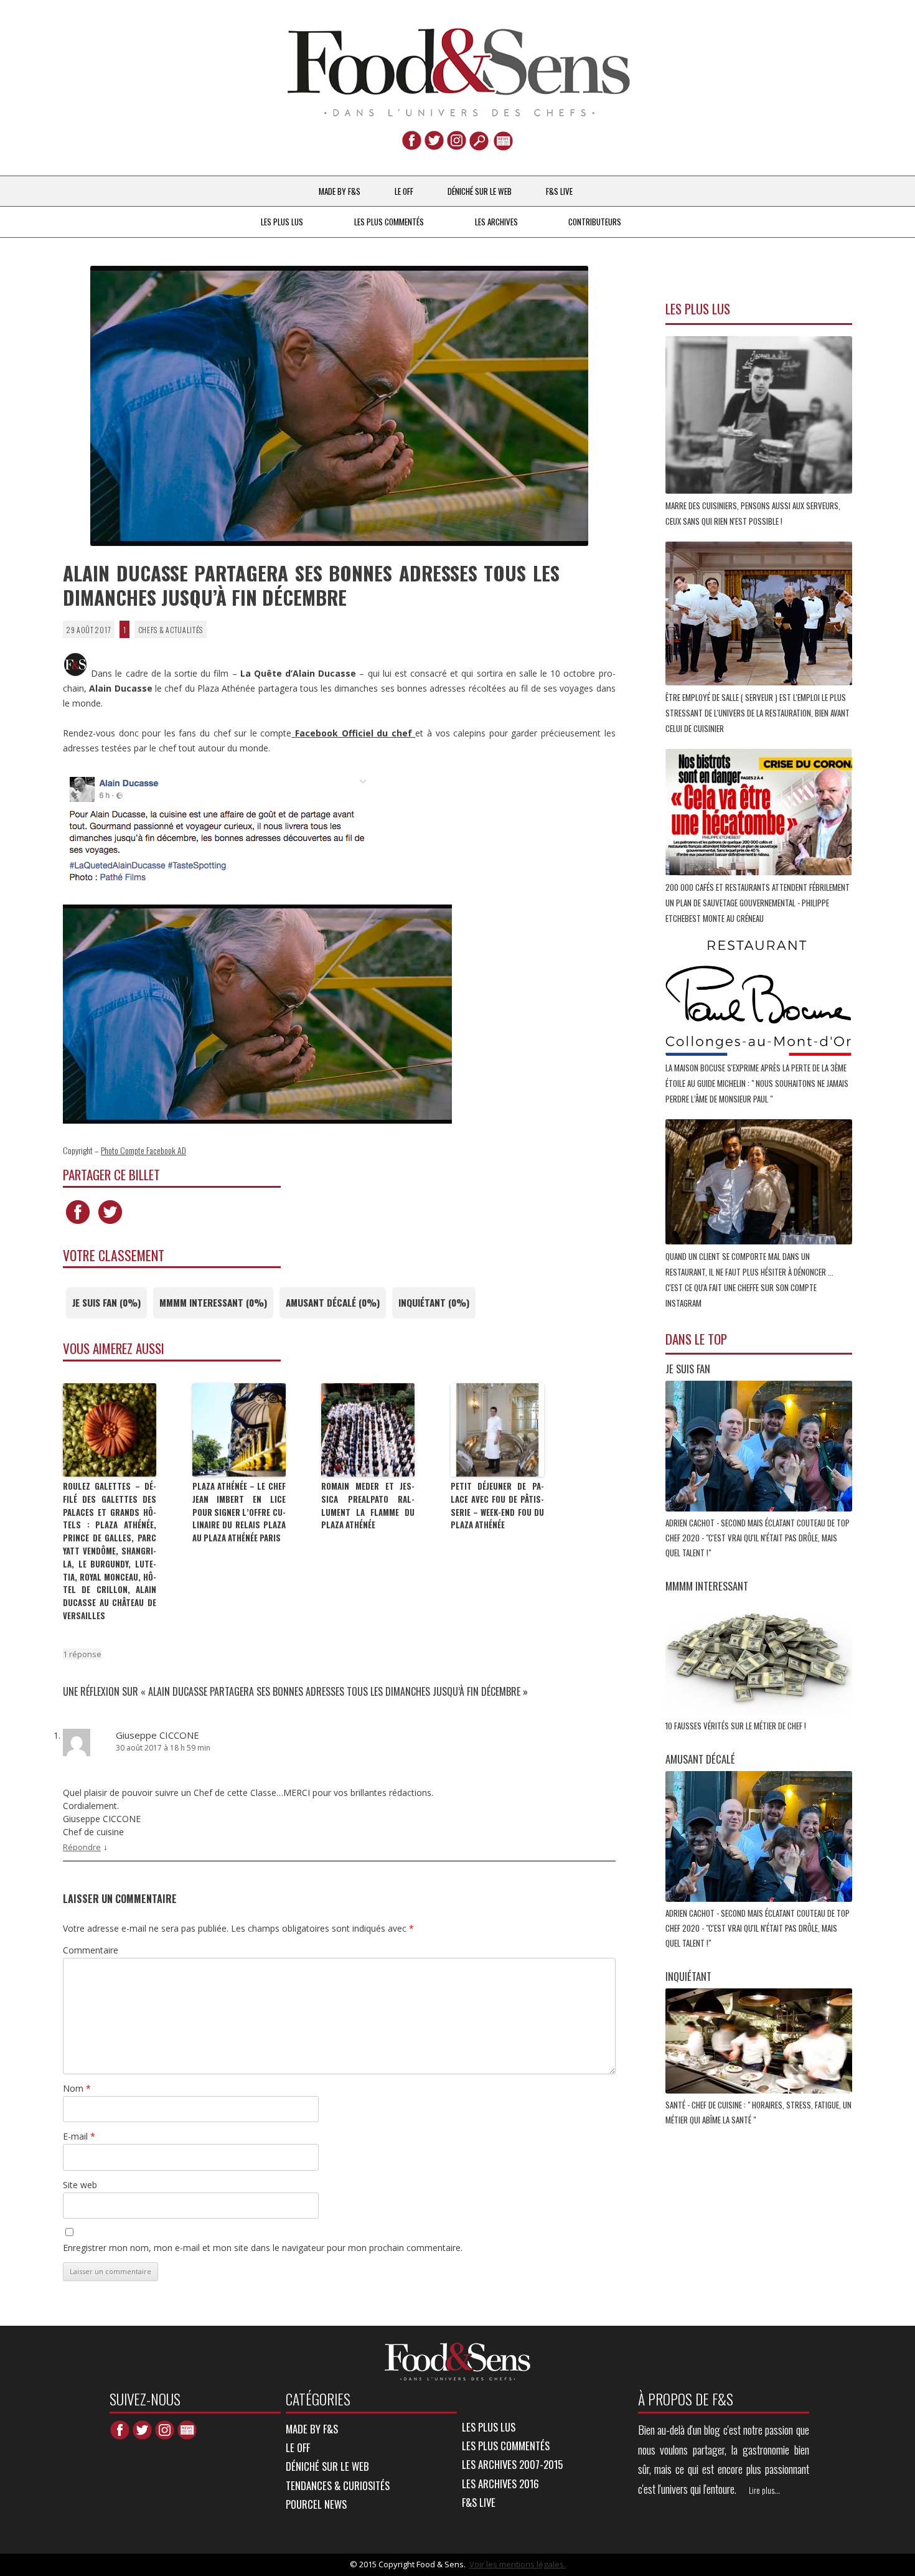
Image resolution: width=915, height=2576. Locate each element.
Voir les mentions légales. (518, 2564)
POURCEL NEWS (316, 2504)
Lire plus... (764, 2490)
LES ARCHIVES (496, 222)
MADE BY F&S (340, 191)
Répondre (82, 1847)
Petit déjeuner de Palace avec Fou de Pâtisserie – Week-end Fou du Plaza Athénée (497, 1505)
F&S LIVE (559, 191)
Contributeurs (595, 222)
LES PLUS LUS (282, 222)
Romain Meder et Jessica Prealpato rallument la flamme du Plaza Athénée (368, 1505)
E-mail (79, 2136)
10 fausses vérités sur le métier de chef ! (737, 1726)
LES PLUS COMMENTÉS (389, 222)
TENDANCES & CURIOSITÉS (338, 2485)
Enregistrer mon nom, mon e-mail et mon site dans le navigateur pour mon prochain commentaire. (263, 2248)
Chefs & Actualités (171, 629)
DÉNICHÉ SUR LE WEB (480, 191)
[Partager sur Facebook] (78, 1224)
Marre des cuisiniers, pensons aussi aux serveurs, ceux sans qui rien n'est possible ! (753, 513)
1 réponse (82, 1654)
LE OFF (404, 191)
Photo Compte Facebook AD (143, 1150)
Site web (80, 2185)
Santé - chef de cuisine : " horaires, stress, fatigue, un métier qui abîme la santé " (758, 2112)
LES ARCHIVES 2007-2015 (512, 2464)
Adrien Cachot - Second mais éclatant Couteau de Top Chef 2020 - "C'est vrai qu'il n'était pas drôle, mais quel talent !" (758, 1538)
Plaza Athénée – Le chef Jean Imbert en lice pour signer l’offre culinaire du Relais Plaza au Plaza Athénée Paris (239, 1512)
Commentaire (91, 1950)
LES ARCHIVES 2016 (500, 2484)
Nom (77, 2088)
